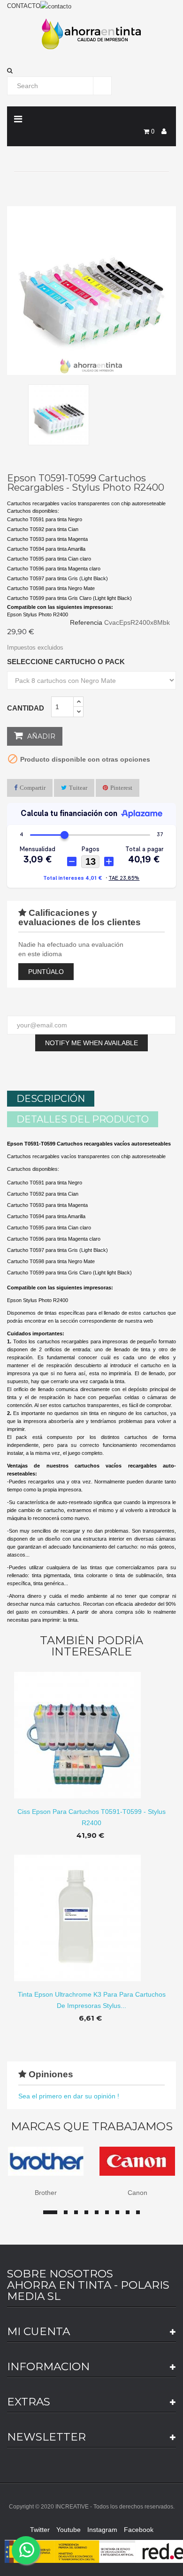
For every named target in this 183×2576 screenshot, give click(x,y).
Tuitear (78, 788)
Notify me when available (91, 1043)
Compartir (33, 788)
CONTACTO (24, 6)
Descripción (51, 1099)
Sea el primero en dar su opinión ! (69, 2096)
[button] (91, 71)
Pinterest (121, 788)
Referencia (86, 622)
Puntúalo (46, 972)
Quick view (92, 1728)
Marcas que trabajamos (92, 2127)
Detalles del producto (83, 1119)
